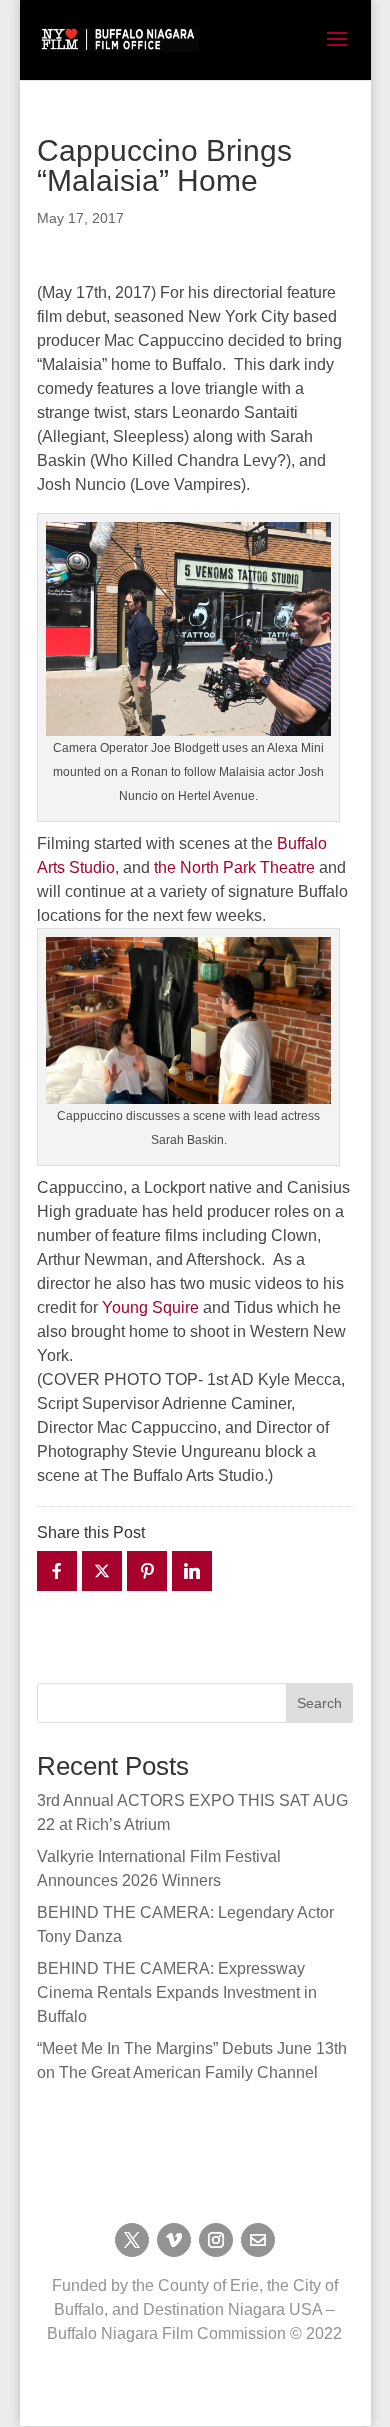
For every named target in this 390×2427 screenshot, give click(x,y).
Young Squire (150, 1307)
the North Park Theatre (234, 867)
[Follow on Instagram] (216, 2240)
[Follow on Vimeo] (174, 2240)
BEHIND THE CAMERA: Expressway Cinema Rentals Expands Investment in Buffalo (177, 1992)
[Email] (258, 2240)
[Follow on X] (132, 2240)
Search (319, 1703)
